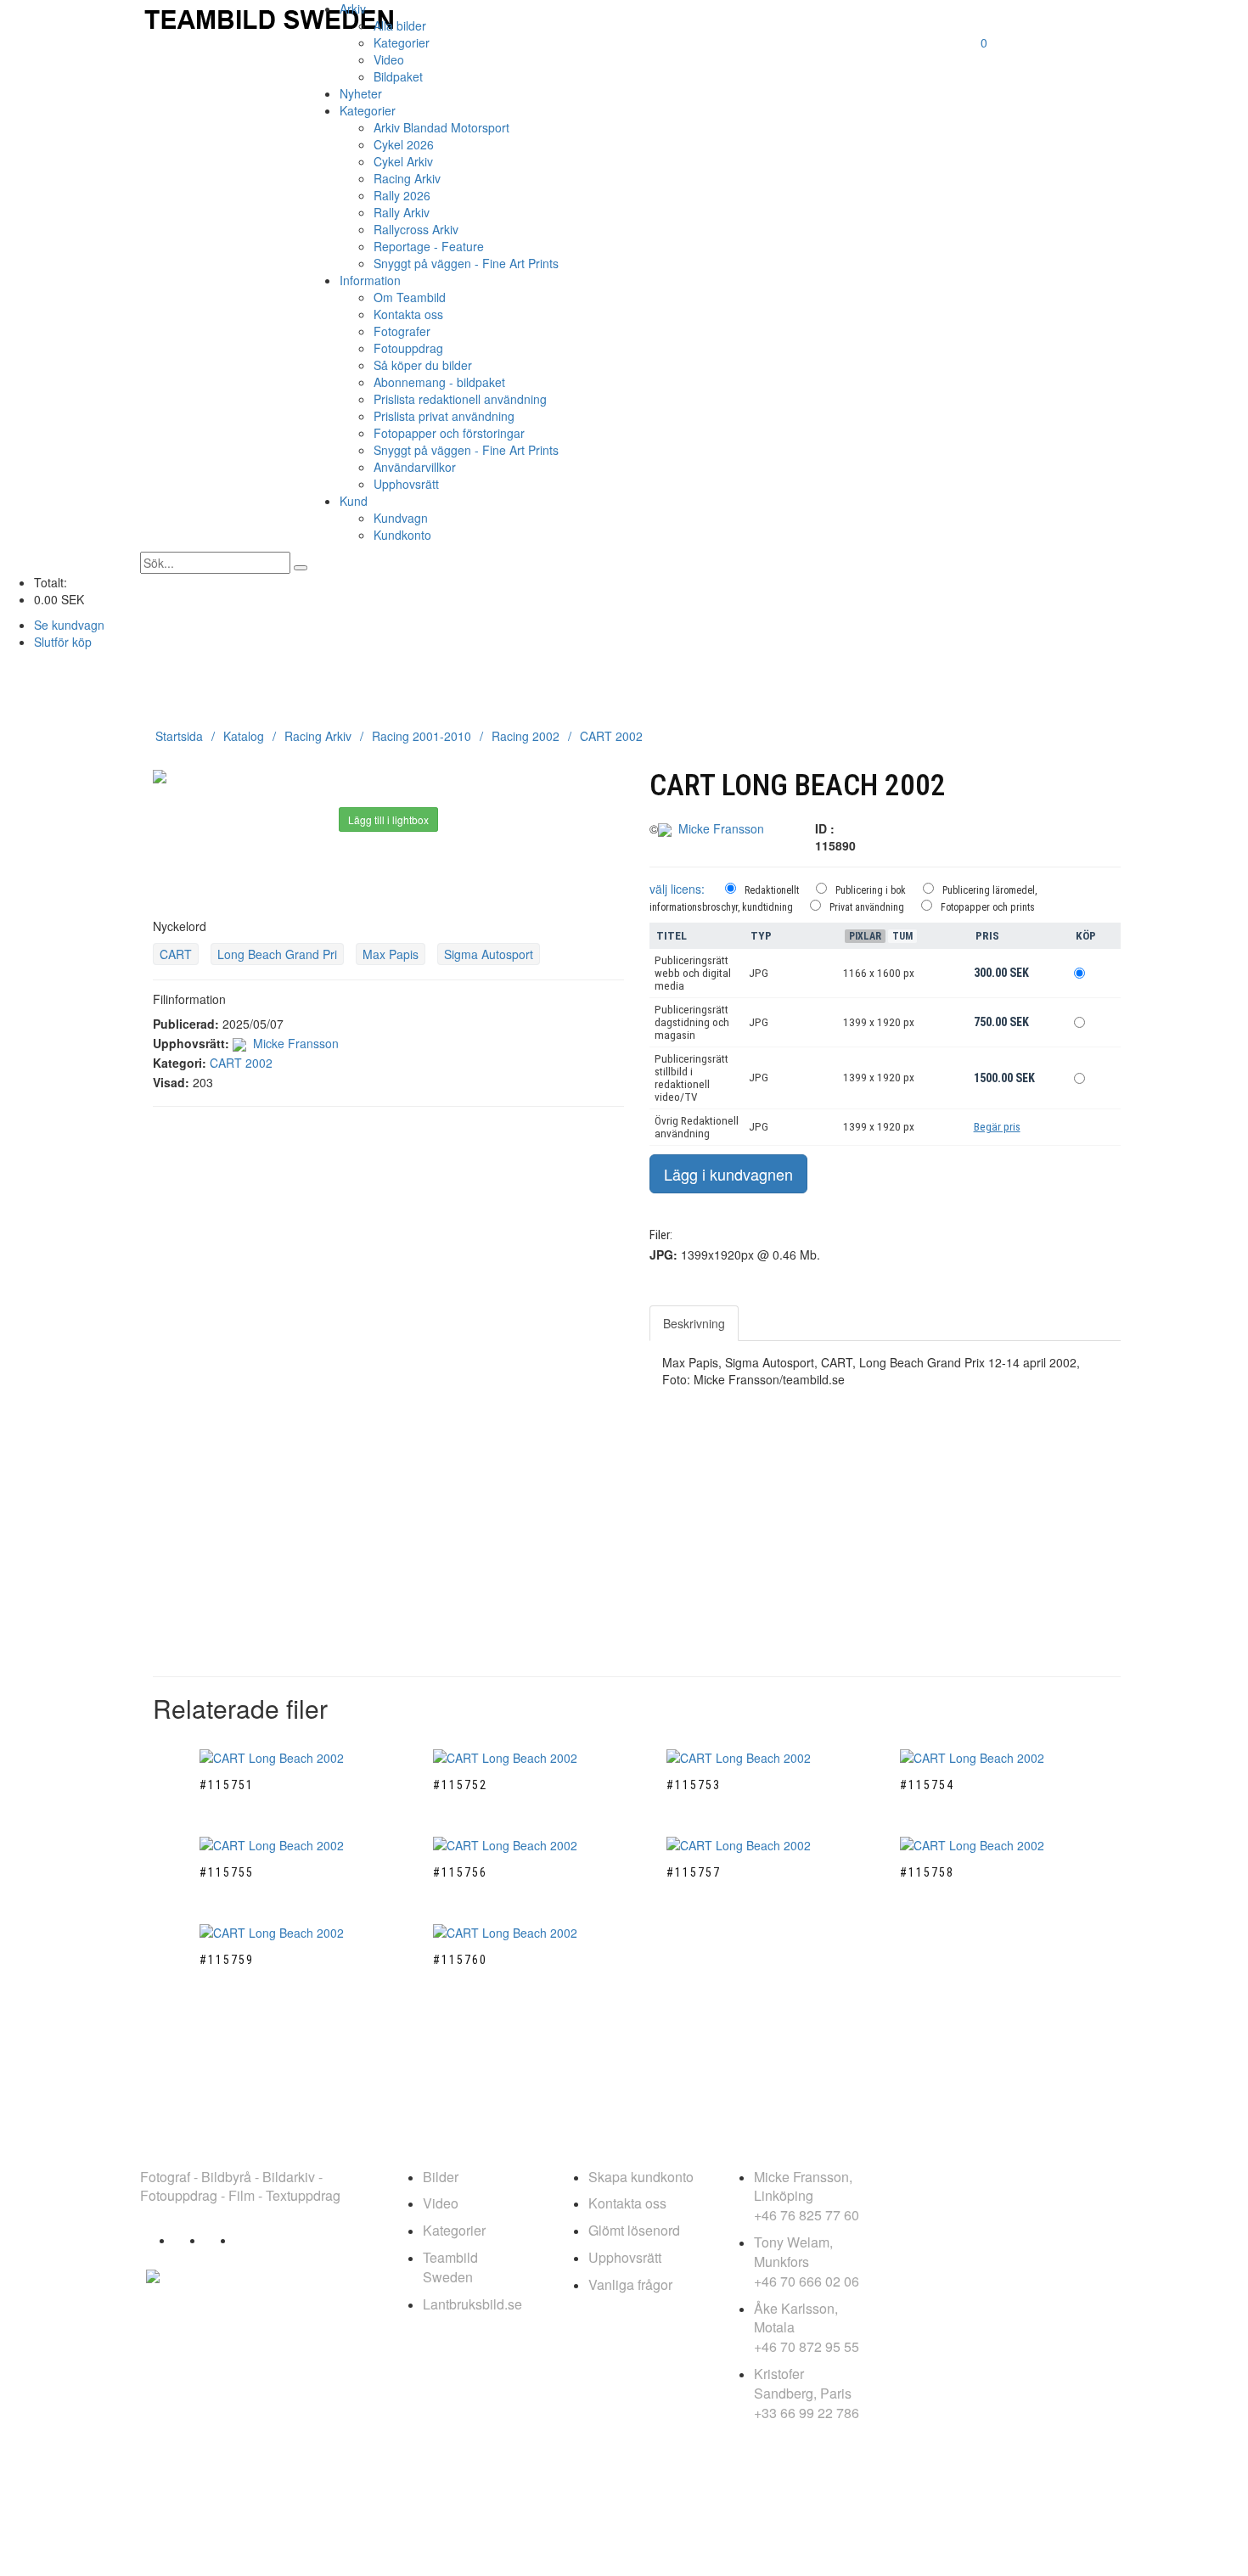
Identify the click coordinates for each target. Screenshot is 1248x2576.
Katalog (244, 736)
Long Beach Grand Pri (277, 954)
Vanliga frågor (630, 2284)
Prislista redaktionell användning (460, 399)
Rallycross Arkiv (416, 229)
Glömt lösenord (634, 2230)
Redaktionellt (772, 890)
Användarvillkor (415, 467)
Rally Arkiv (402, 212)
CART (176, 954)
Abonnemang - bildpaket (439, 382)
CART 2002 (611, 736)
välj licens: (677, 889)
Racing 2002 (526, 736)
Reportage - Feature (429, 246)
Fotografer (402, 331)
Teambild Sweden (450, 2267)
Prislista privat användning (444, 416)
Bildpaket (398, 76)
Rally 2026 (402, 195)
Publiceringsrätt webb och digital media (693, 973)
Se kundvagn (69, 625)
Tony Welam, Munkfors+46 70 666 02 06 (807, 2262)
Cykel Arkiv (403, 161)
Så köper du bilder (423, 365)
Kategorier (402, 42)
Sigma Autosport (489, 954)
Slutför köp (63, 642)
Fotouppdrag (408, 348)
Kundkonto (402, 535)
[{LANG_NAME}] (153, 2274)
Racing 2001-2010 (422, 736)
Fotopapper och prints (988, 907)
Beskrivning (694, 1323)
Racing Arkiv (407, 178)
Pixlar (865, 936)
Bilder (441, 2177)
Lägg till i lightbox (388, 819)
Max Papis (391, 954)
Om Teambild (410, 297)
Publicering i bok (871, 890)
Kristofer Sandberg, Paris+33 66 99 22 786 (807, 2393)
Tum (902, 936)
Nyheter (361, 93)
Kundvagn (401, 518)
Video (389, 59)
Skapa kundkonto (641, 2177)
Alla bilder (400, 25)
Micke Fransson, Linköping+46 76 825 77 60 (807, 2196)
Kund (354, 501)
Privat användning (867, 907)
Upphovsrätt (406, 484)
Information (370, 280)
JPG (759, 973)
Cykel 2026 (404, 144)
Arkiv (353, 8)
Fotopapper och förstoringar (449, 433)
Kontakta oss (408, 314)
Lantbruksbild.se (472, 2304)
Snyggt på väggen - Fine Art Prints (466, 263)
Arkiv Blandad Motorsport (441, 127)
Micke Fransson (296, 1043)
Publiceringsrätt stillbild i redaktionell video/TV (691, 1078)
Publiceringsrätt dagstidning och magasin (692, 1022)
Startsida (179, 736)
